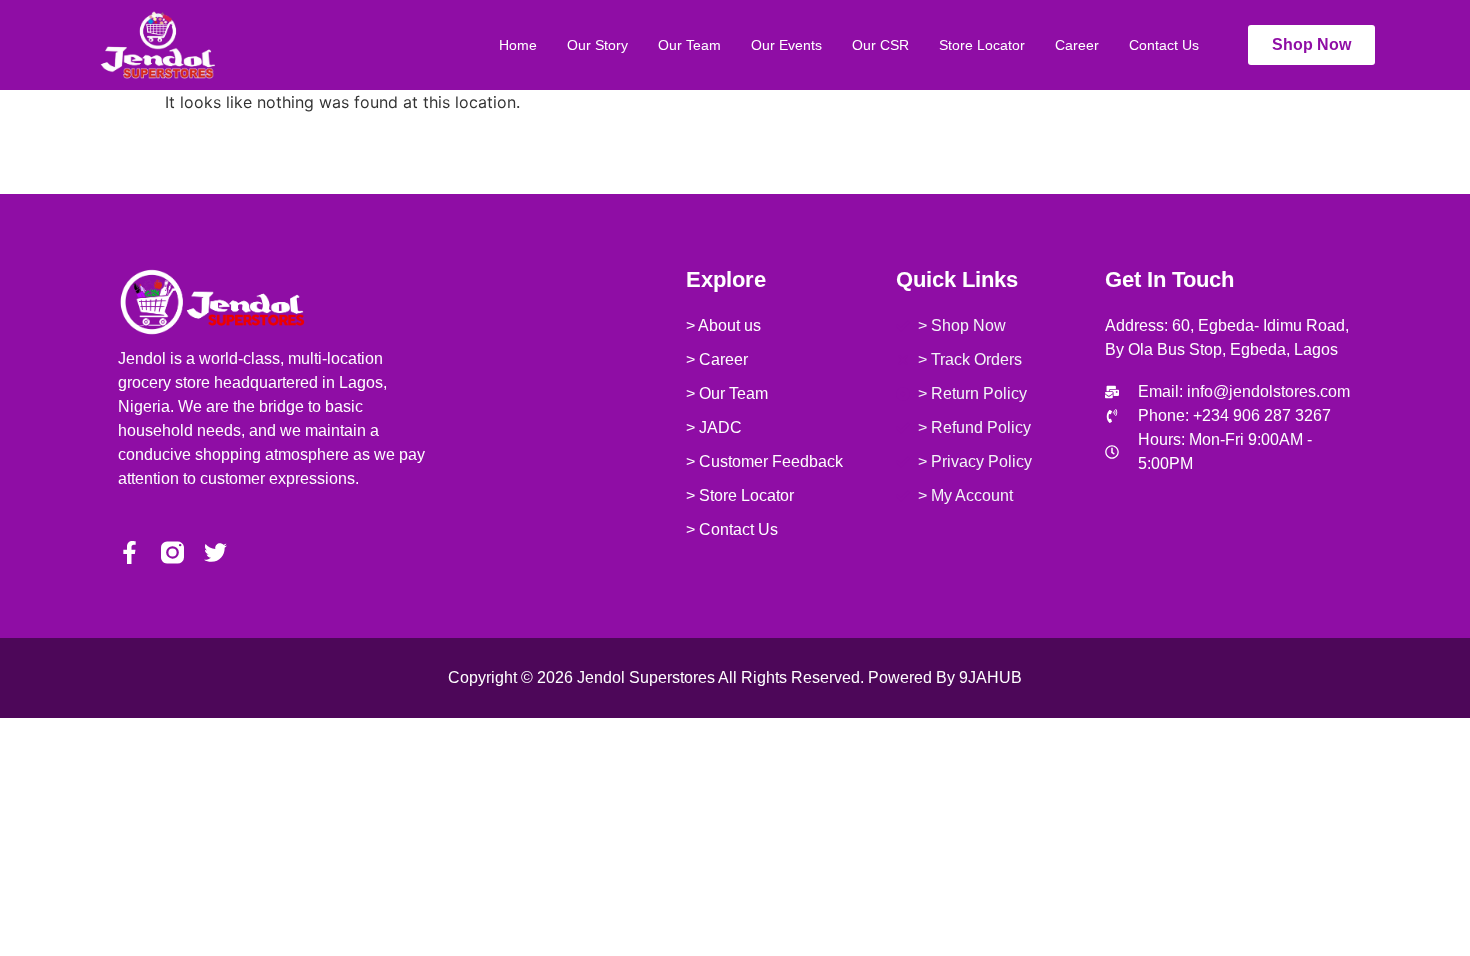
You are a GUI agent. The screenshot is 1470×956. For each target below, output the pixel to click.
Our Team (689, 45)
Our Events (786, 45)
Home (518, 45)
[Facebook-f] (129, 552)
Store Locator (982, 45)
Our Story (597, 45)
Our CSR (880, 45)
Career (1077, 45)
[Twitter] (215, 552)
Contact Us (1164, 45)
